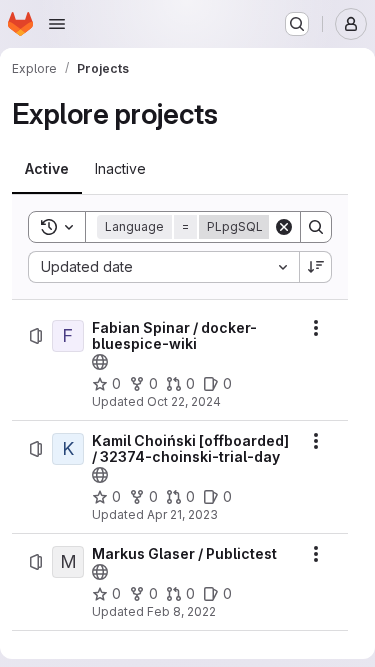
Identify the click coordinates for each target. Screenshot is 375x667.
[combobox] (163, 267)
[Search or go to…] (297, 24)
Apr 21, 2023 (182, 514)
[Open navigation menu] (57, 24)
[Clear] (284, 227)
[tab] (47, 169)
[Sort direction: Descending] (316, 267)
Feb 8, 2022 (181, 611)
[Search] (316, 227)
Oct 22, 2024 (184, 401)
